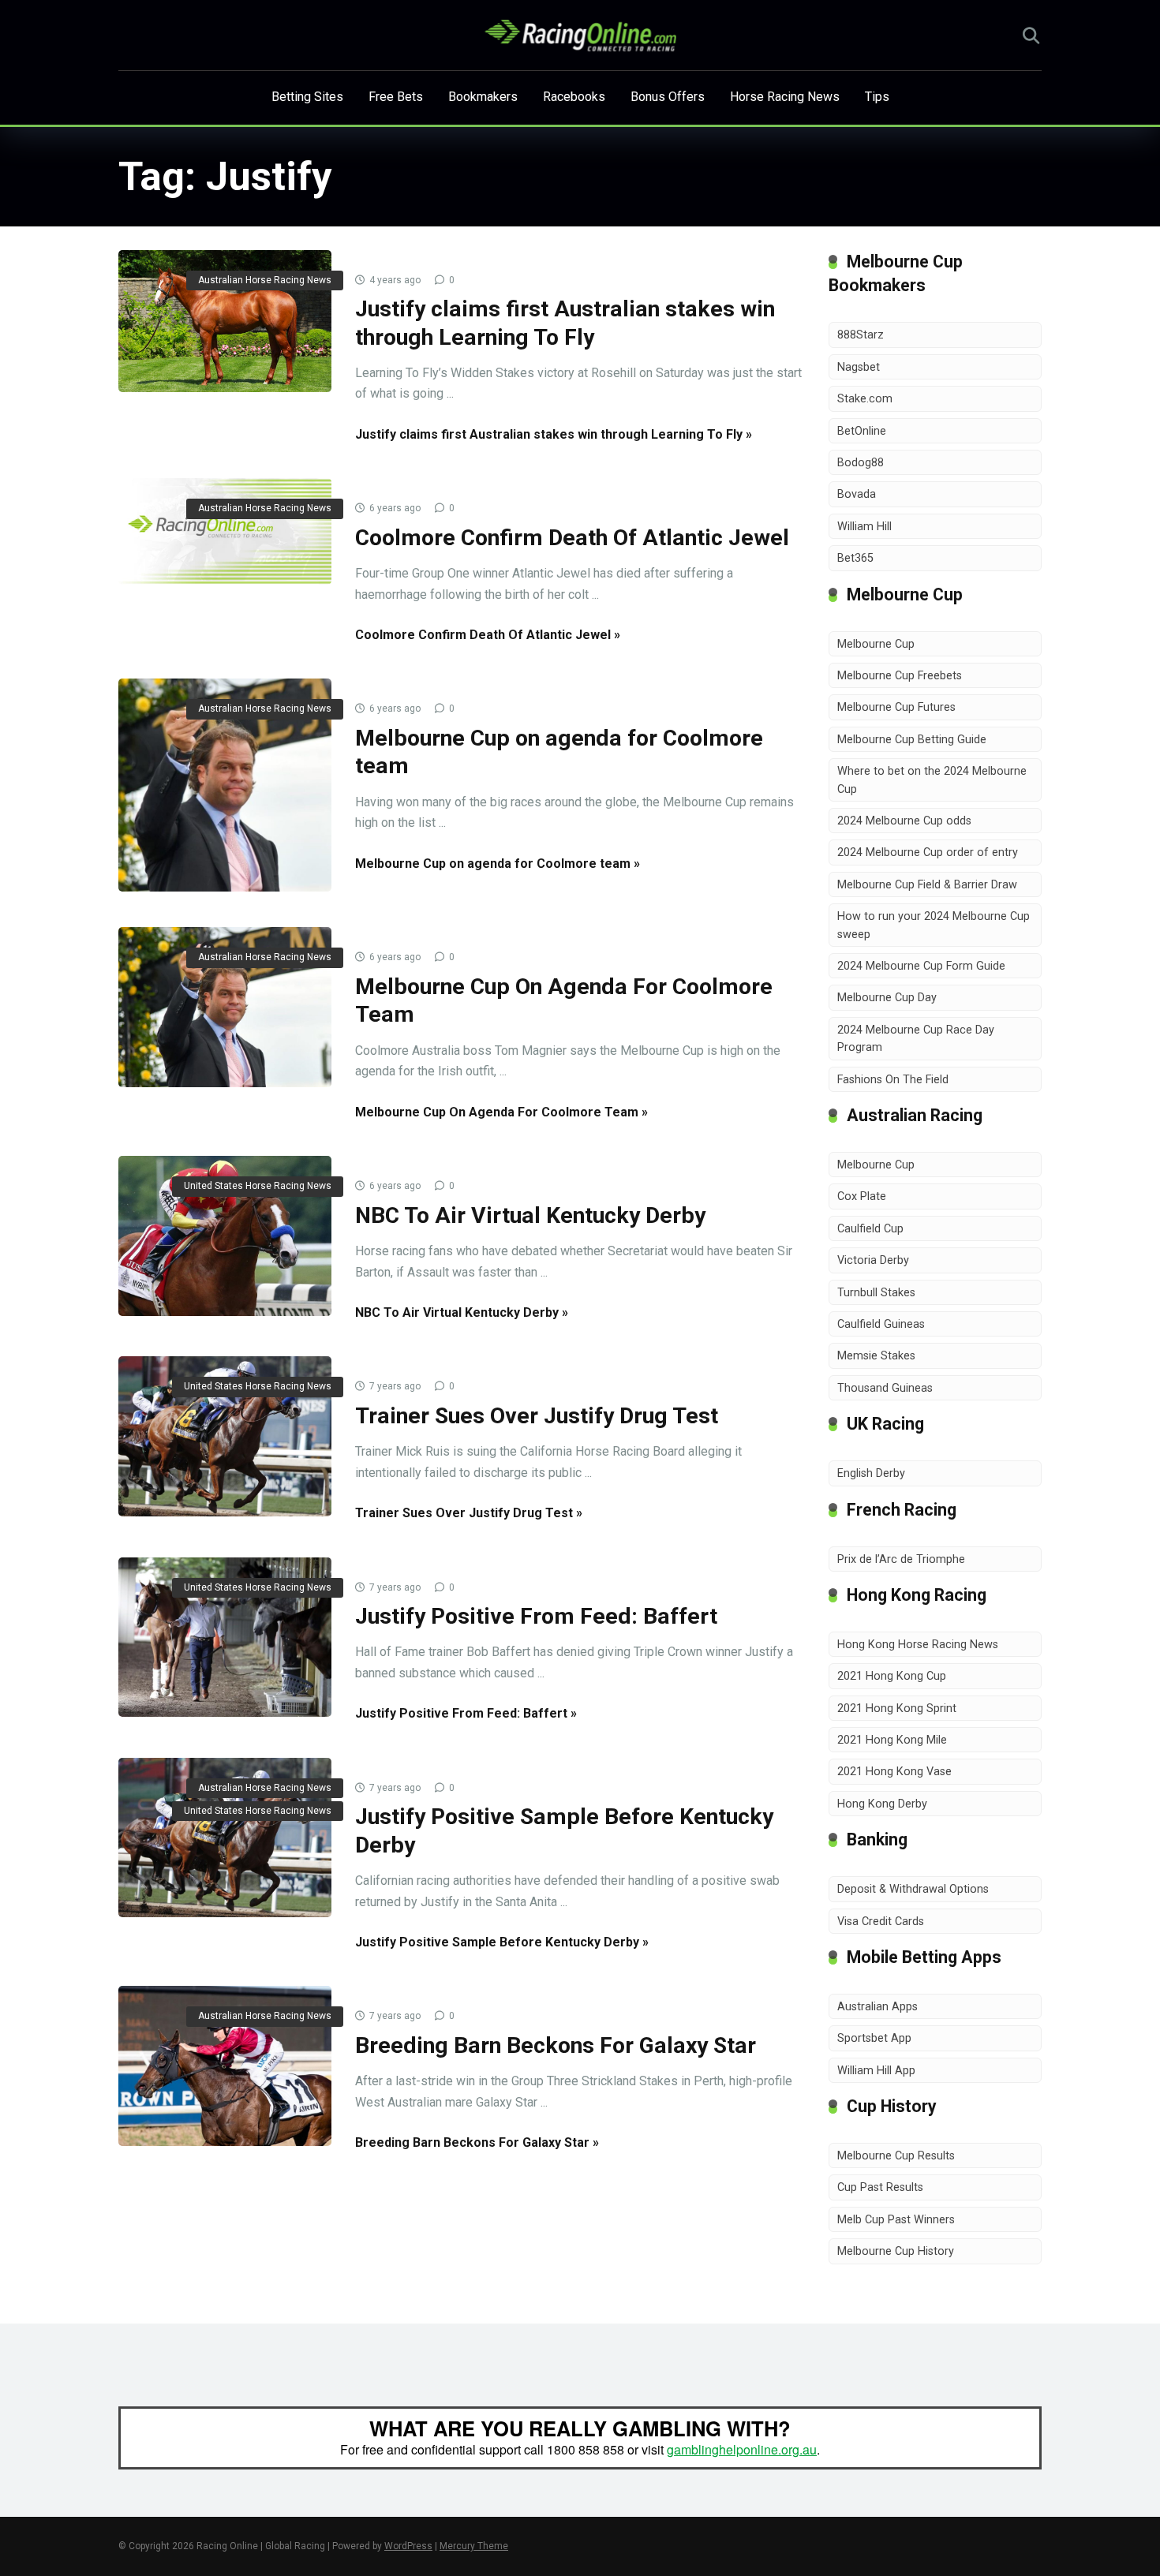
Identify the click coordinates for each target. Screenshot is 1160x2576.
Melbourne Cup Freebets (900, 676)
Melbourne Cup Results (896, 2156)
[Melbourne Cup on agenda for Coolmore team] (225, 785)
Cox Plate (862, 1196)
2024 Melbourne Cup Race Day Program (916, 1039)
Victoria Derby (873, 1260)
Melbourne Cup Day (887, 998)
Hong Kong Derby (882, 1804)
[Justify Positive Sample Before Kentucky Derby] (225, 1838)
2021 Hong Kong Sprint (897, 1709)
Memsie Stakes (876, 1356)
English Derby (871, 1473)
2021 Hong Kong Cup (892, 1676)
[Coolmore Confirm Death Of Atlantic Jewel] (225, 531)
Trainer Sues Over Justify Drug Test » (469, 1513)
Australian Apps (877, 2007)
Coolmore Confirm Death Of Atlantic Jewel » (488, 635)
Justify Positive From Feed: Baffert (536, 1616)
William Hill (864, 527)
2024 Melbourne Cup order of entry (928, 852)
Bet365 (855, 558)
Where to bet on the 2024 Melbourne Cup (932, 780)
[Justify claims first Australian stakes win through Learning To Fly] (225, 321)
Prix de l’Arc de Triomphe (901, 1559)
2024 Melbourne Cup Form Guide (921, 966)
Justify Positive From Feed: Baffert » (466, 1713)
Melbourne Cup (876, 644)
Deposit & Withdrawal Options (913, 1889)
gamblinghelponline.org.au (742, 2449)
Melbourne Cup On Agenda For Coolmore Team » (501, 1112)
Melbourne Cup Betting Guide (912, 740)
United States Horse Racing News (258, 1186)
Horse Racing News (785, 97)
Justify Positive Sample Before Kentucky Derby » (502, 1942)
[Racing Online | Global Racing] (580, 36)
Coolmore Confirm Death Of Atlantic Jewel (572, 538)
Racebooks (574, 97)
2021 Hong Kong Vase (894, 1772)
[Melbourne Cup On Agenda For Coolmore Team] (225, 1007)
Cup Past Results (880, 2187)
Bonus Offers (668, 97)
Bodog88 (861, 463)
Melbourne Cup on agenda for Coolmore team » (498, 864)
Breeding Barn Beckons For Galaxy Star (556, 2045)
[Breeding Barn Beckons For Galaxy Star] (225, 2066)
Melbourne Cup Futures (896, 707)
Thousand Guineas (885, 1388)
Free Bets (396, 97)
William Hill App (876, 2071)
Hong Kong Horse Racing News (918, 1645)
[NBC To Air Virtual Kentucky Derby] (225, 1236)
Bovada (857, 494)
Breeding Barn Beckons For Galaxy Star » (477, 2142)
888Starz (861, 335)
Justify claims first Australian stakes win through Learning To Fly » (554, 434)
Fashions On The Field (893, 1080)
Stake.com (865, 399)
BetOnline (862, 431)
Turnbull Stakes (876, 1293)
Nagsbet (859, 367)
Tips (877, 97)
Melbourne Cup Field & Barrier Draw (927, 885)
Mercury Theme (474, 2546)
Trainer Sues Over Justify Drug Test (537, 1416)
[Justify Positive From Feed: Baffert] (225, 1638)
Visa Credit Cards (881, 1922)
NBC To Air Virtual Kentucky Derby (530, 1215)
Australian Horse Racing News (265, 280)
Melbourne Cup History (896, 2251)
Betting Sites (307, 97)
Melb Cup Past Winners (896, 2220)
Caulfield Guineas (881, 1324)
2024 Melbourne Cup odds (904, 821)
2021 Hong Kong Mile (892, 1740)
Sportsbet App (874, 2038)
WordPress (408, 2546)
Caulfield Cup (870, 1229)
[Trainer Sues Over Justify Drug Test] (225, 1436)
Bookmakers (483, 97)
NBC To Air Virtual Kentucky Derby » (462, 1312)
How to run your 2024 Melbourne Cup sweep (934, 925)
